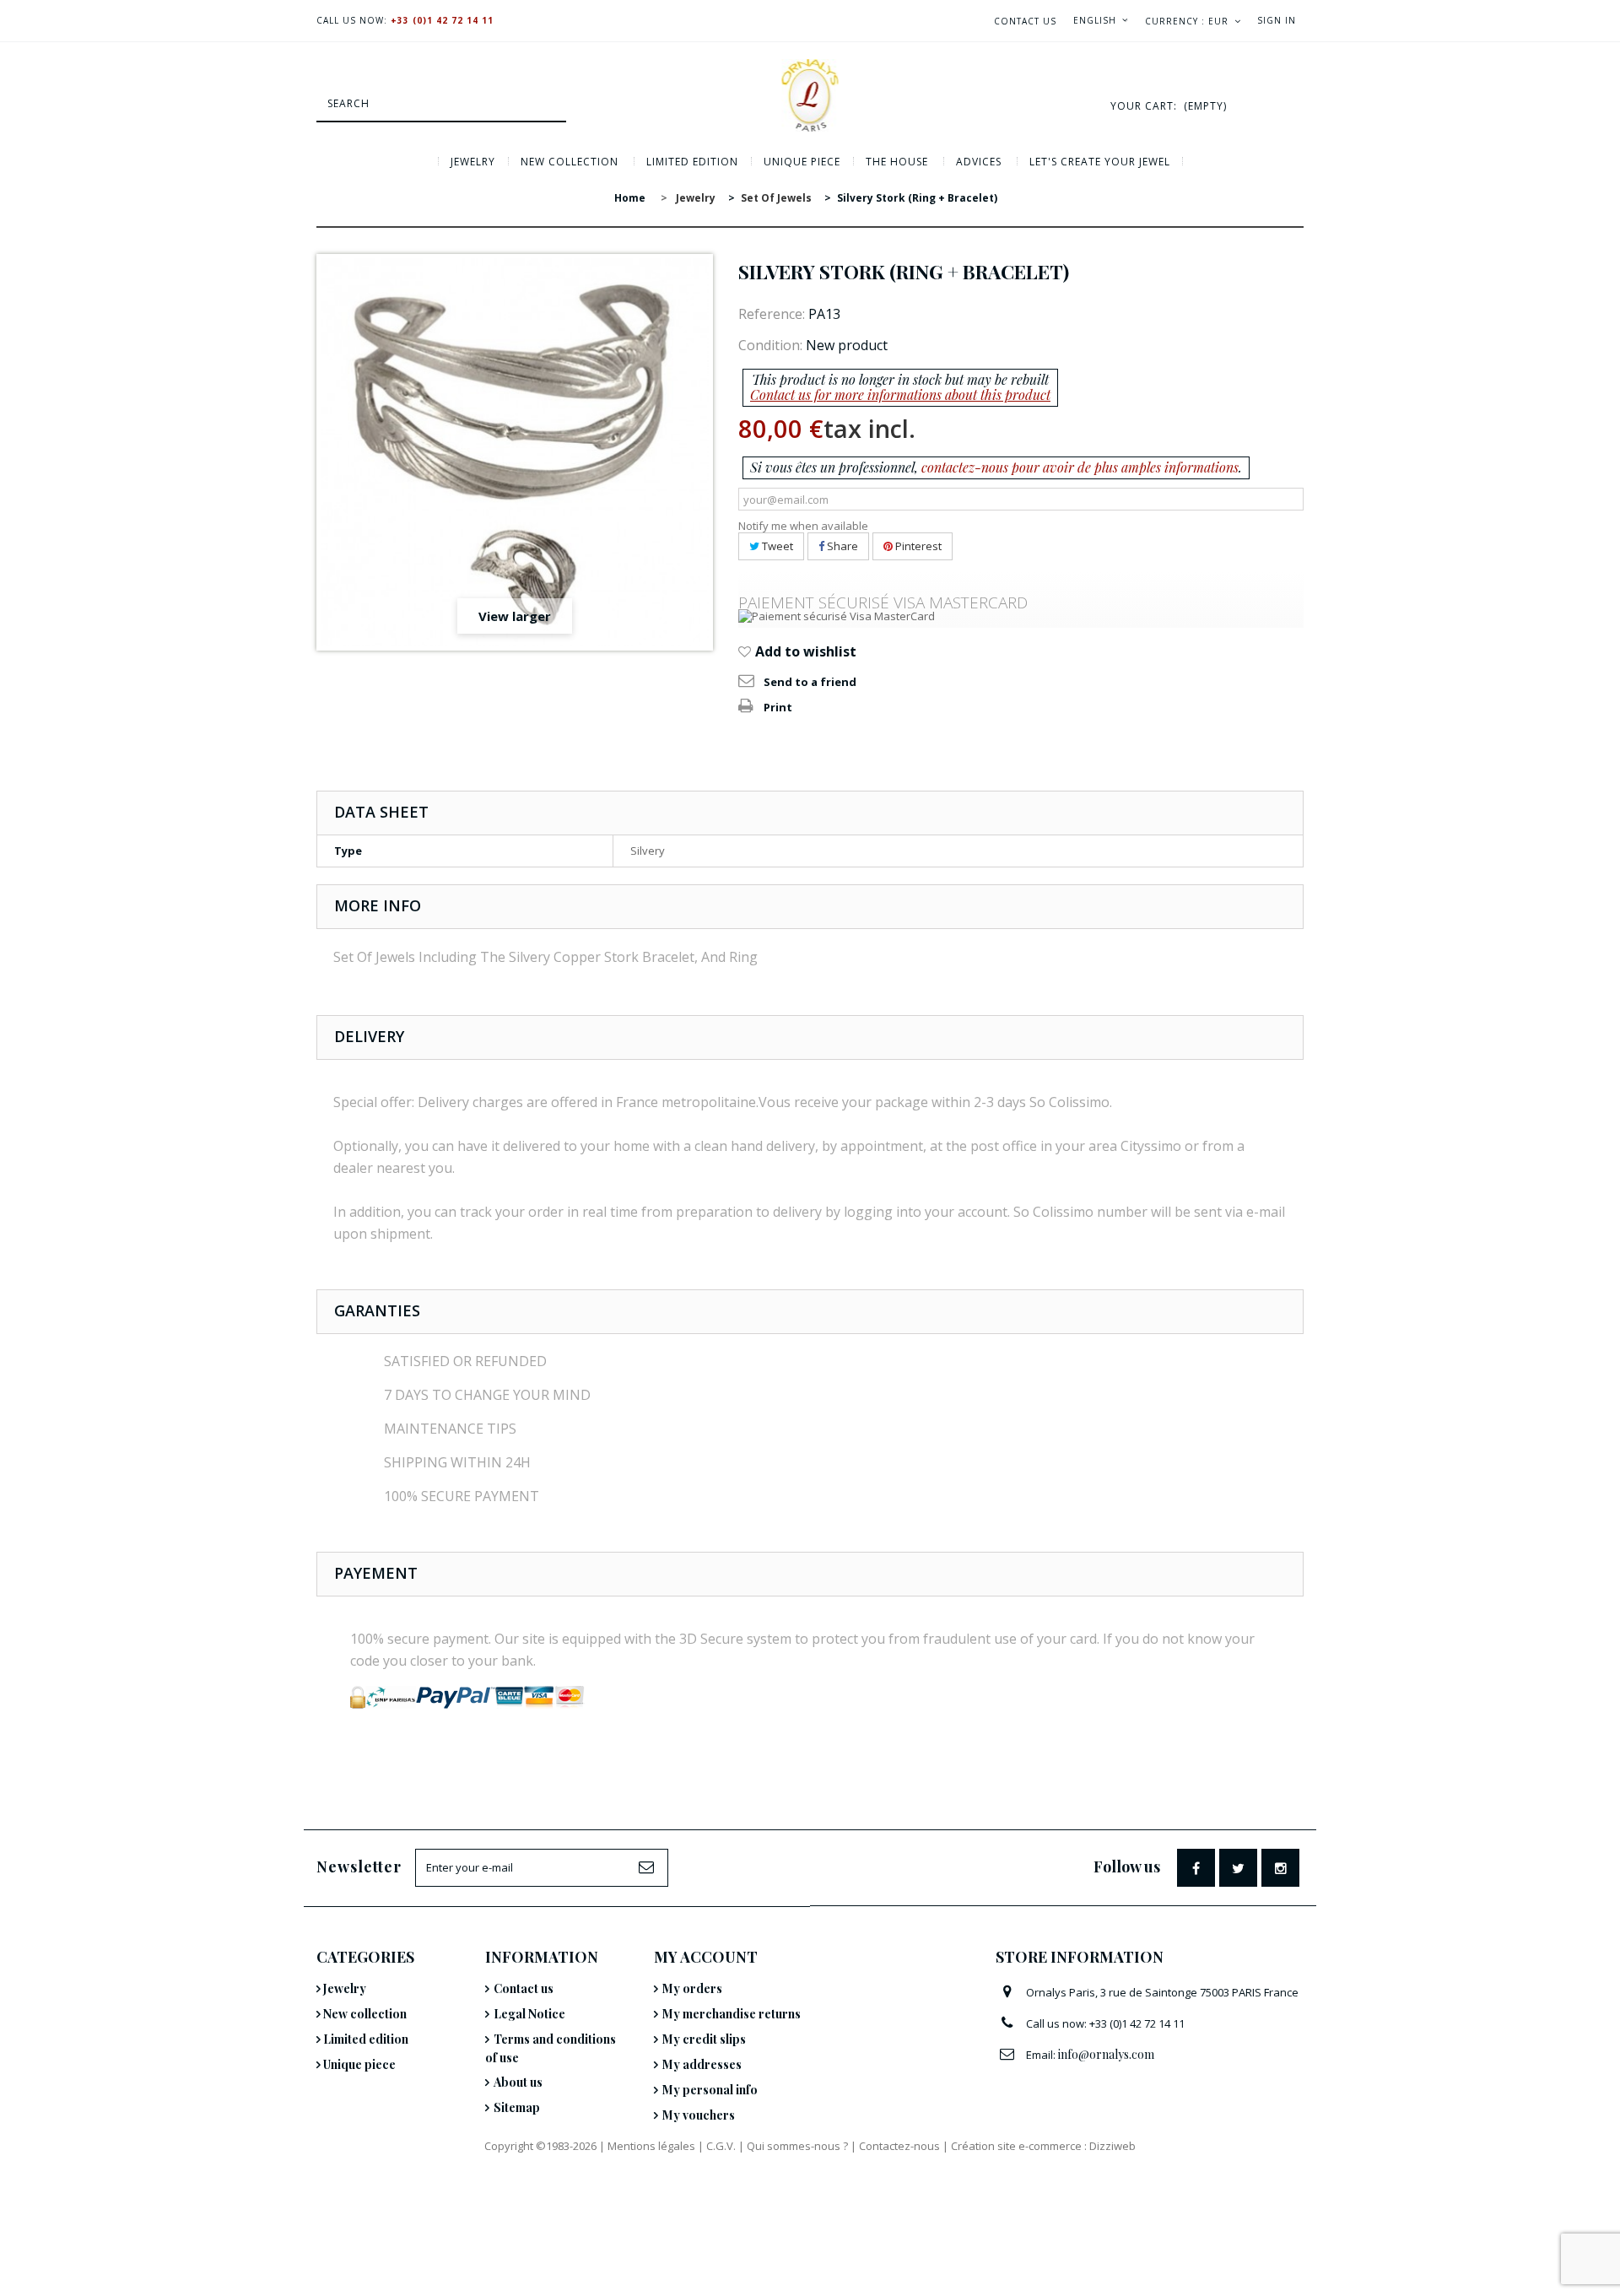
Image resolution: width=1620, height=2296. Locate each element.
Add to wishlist (804, 651)
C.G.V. (721, 2146)
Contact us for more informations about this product (900, 394)
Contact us (1025, 21)
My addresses (702, 2064)
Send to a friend (810, 682)
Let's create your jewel (1100, 162)
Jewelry (473, 162)
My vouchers (699, 2115)
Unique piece (802, 162)
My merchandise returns (732, 2014)
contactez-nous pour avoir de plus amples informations (1080, 467)
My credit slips (704, 2039)
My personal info (710, 2090)
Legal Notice (529, 2014)
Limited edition (692, 162)
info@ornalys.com (1106, 2054)
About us (518, 2082)
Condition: (770, 345)
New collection (570, 162)
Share (841, 546)
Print (778, 707)
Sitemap (517, 2107)
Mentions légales (651, 2146)
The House (897, 162)
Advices (979, 162)
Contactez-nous (899, 2146)
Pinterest (917, 546)
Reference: (772, 314)
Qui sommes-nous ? (797, 2146)
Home (630, 198)
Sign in (1277, 20)
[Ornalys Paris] (810, 95)
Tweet (776, 546)
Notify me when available (803, 526)
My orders (692, 1988)
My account (706, 1957)
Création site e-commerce (1016, 2146)
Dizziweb (1112, 2146)
